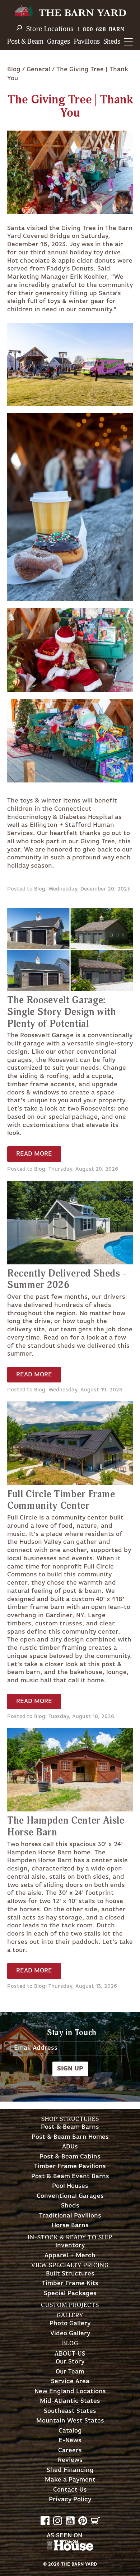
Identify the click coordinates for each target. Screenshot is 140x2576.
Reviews (70, 2460)
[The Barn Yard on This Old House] (70, 2549)
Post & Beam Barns (70, 2127)
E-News (70, 2441)
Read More (34, 1154)
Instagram (58, 2521)
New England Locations (70, 2392)
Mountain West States (70, 2421)
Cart (95, 2521)
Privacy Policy (70, 2500)
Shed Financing (70, 2470)
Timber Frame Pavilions (70, 2167)
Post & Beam (25, 42)
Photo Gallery (70, 2324)
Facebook (45, 2521)
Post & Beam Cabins (70, 2157)
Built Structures (70, 2274)
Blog (14, 69)
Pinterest (83, 2521)
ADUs (70, 2147)
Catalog (70, 2431)
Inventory (70, 2246)
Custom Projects (70, 2305)
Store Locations (50, 29)
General (38, 69)
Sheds (112, 42)
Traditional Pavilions (70, 2216)
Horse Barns (70, 2226)
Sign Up (70, 2069)
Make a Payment (70, 2480)
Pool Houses (70, 2186)
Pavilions (87, 42)
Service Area (70, 2382)
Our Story (70, 2362)
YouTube (70, 2521)
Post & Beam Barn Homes (70, 2137)
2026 (54, 2564)
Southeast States (70, 2411)
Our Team (70, 2372)
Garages (59, 42)
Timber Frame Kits (70, 2284)
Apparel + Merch (70, 2256)
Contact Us (70, 2490)
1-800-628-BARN (101, 30)
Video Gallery (70, 2334)
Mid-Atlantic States (70, 2401)
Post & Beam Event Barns (70, 2177)
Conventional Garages (70, 2196)
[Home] (70, 12)
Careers (70, 2451)
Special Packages (70, 2294)
